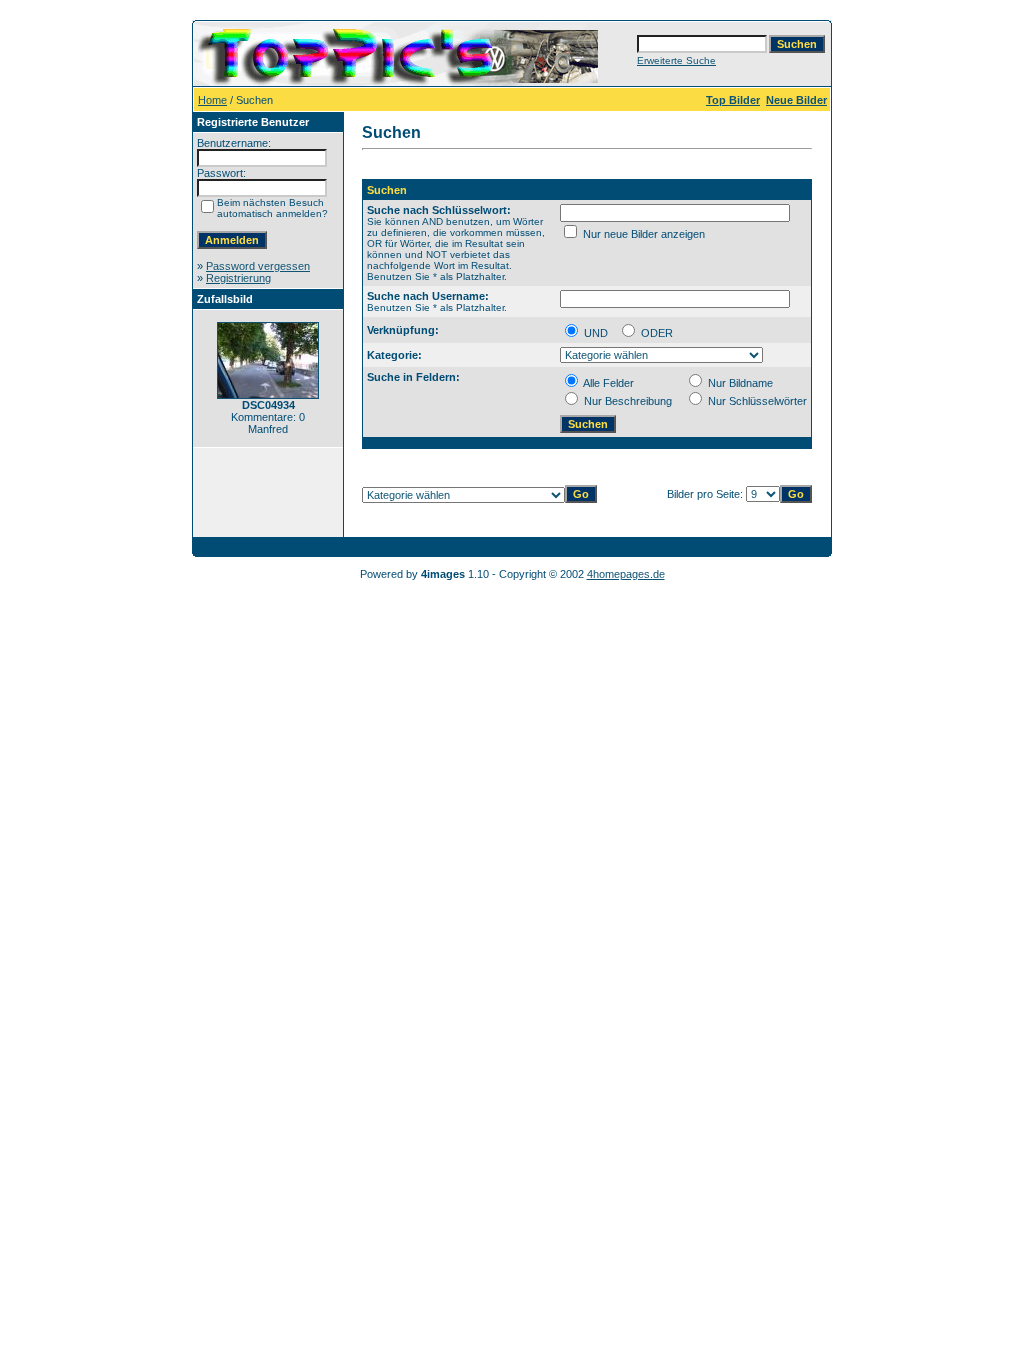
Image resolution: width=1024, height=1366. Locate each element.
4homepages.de (626, 574)
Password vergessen (258, 266)
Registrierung (238, 278)
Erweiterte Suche (676, 60)
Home (212, 100)
